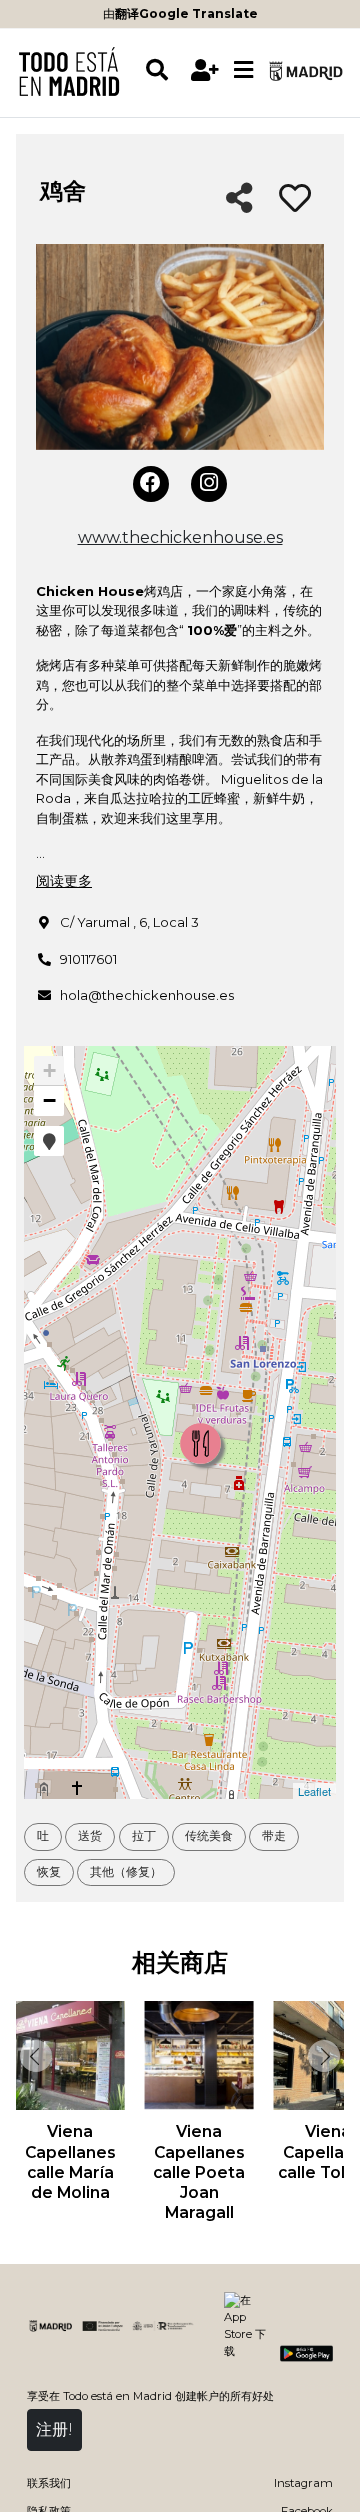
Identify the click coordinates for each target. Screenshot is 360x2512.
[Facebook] (151, 484)
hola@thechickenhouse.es (147, 995)
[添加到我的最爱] (295, 199)
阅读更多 (64, 881)
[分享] (239, 199)
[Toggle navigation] (243, 71)
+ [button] (49, 1070)
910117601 (88, 959)
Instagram (303, 2483)
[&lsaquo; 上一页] (34, 2056)
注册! (54, 2429)
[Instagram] (209, 484)
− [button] (49, 1100)
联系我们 (49, 2483)
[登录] (204, 70)
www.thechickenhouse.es (180, 537)
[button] (49, 1141)
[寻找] (164, 70)
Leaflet (314, 1791)
